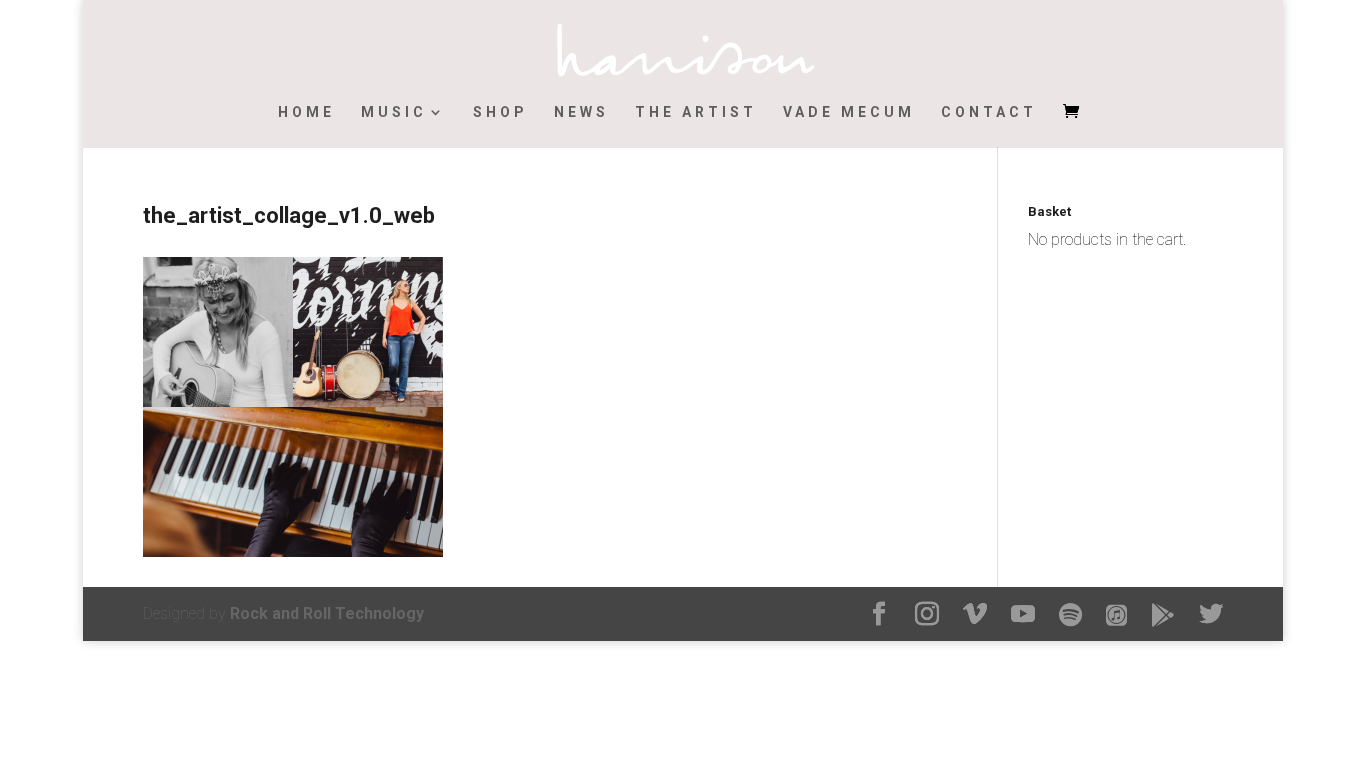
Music (394, 112)
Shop (500, 112)
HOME (306, 112)
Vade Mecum (849, 112)
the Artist (696, 112)
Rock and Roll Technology (327, 613)
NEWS (581, 112)
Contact (989, 112)
